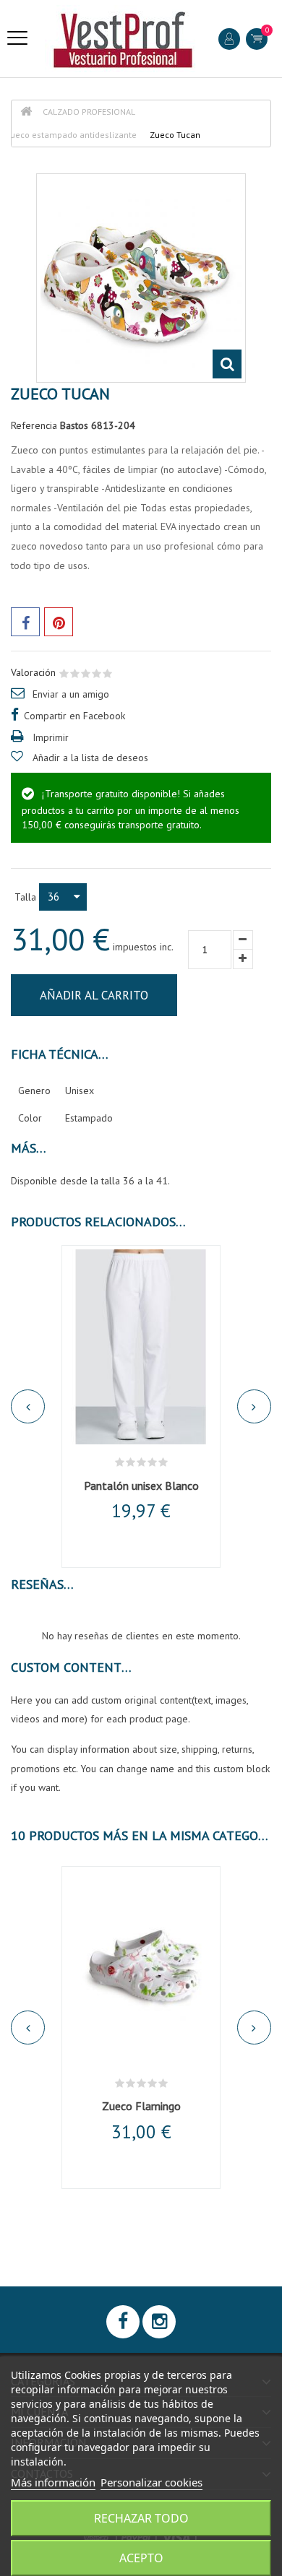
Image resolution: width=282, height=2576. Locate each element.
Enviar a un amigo (71, 694)
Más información (53, 2482)
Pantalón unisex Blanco (141, 1486)
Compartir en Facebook (74, 716)
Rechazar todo (141, 2518)
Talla (27, 897)
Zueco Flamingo (141, 2106)
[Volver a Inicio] (26, 112)
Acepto (141, 2558)
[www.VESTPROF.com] (123, 39)
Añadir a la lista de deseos (90, 758)
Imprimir (51, 737)
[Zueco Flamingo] (141, 1968)
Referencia (34, 425)
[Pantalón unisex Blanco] (141, 1347)
